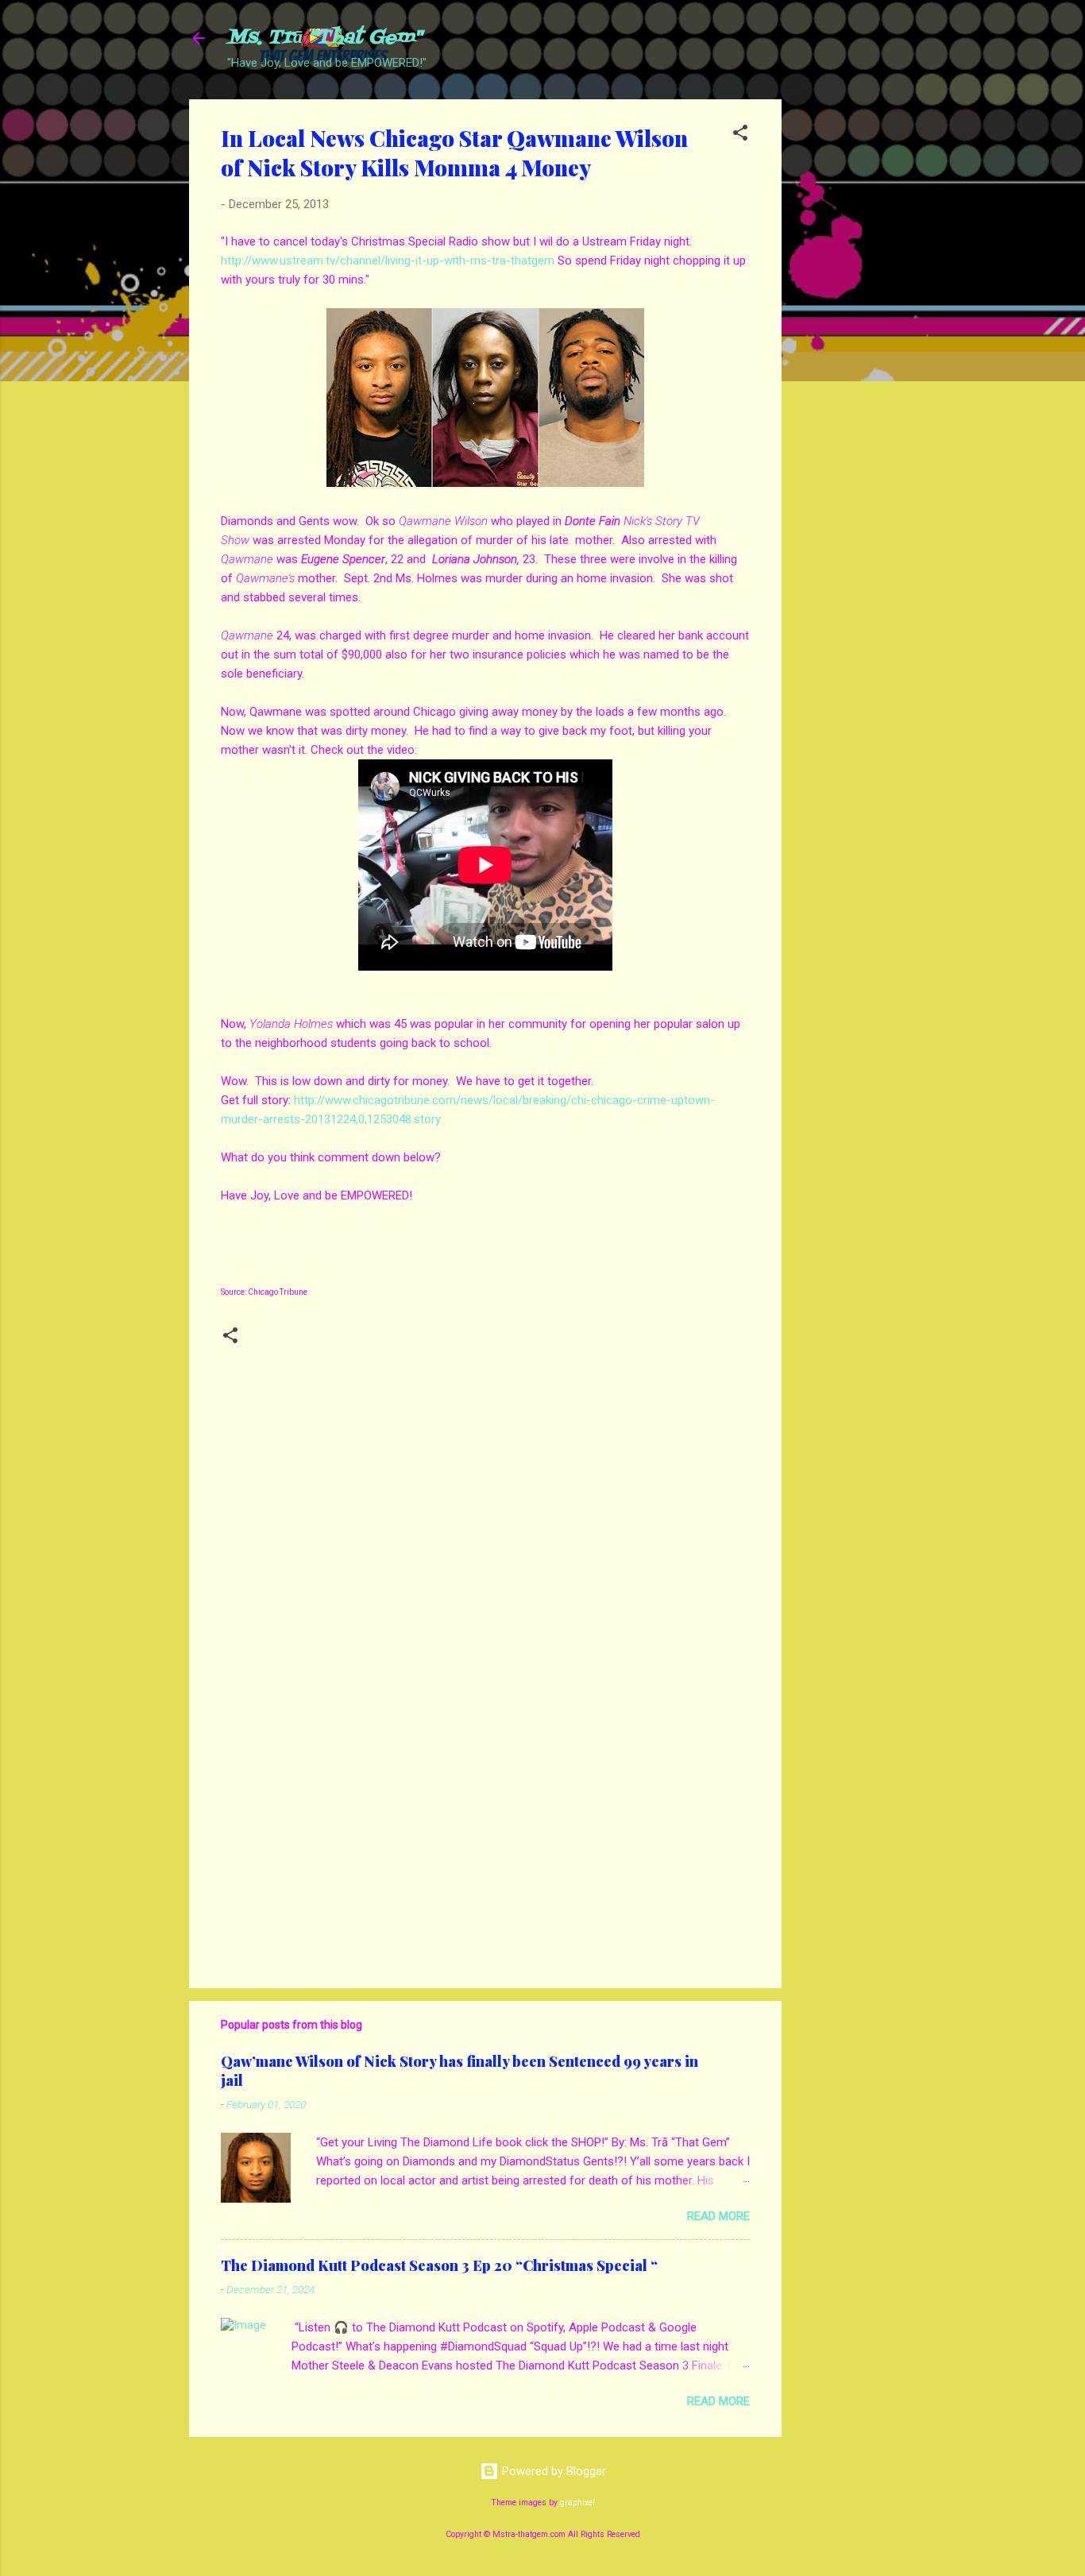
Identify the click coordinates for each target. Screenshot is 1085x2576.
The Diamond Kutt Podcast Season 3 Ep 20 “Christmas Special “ (439, 2265)
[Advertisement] (845, 338)
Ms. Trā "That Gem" (324, 38)
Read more (718, 2216)
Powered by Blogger (552, 2471)
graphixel (577, 2503)
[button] (740, 135)
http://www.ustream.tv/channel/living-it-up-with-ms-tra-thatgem (388, 261)
